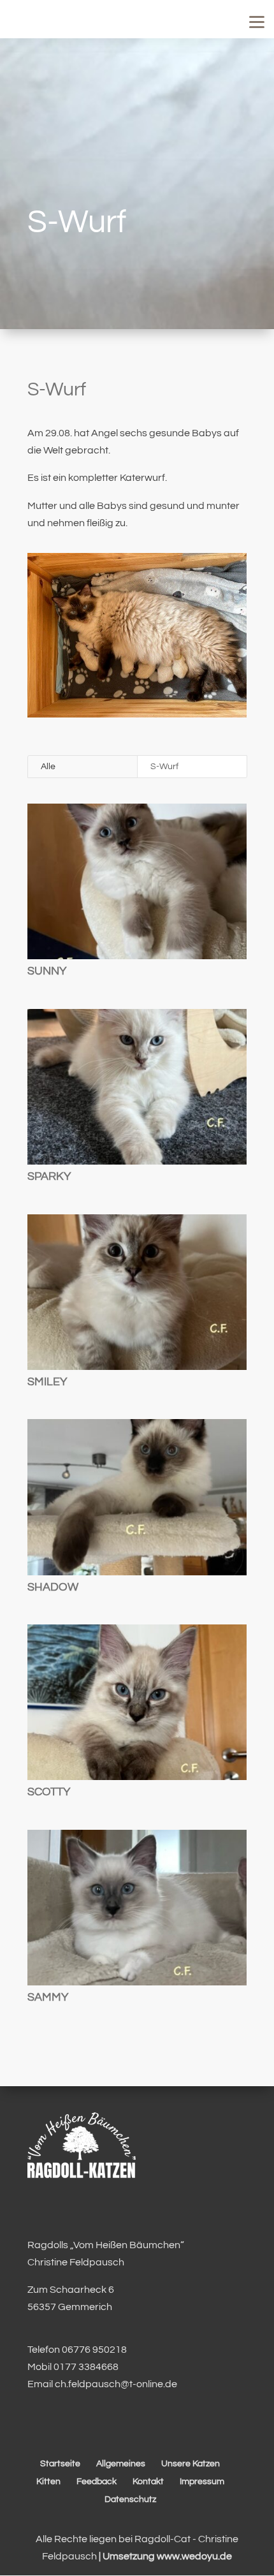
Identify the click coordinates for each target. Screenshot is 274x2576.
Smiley (47, 1382)
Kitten (48, 2482)
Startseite (60, 2464)
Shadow (53, 1587)
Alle (48, 767)
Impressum (202, 2482)
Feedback (97, 2482)
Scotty (49, 1792)
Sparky (49, 1176)
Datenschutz (130, 2499)
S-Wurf (164, 767)
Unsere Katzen (191, 2464)
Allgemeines (121, 2464)
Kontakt (148, 2482)
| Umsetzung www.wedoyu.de (164, 2556)
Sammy (48, 1997)
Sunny (47, 971)
